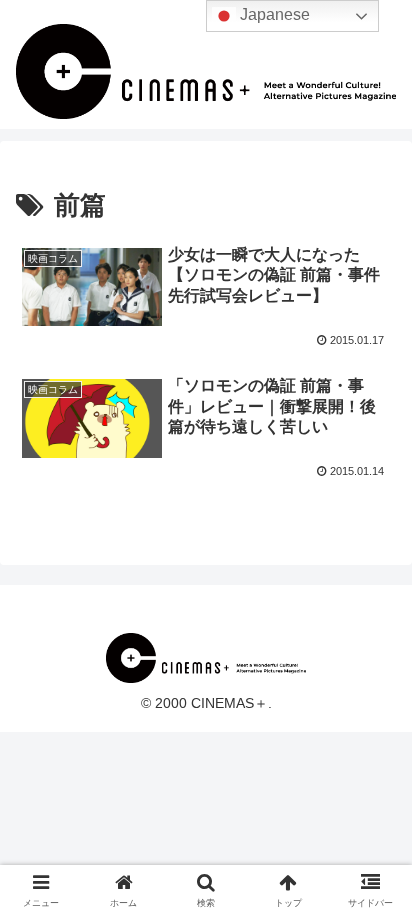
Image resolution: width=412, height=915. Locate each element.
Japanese (273, 14)
